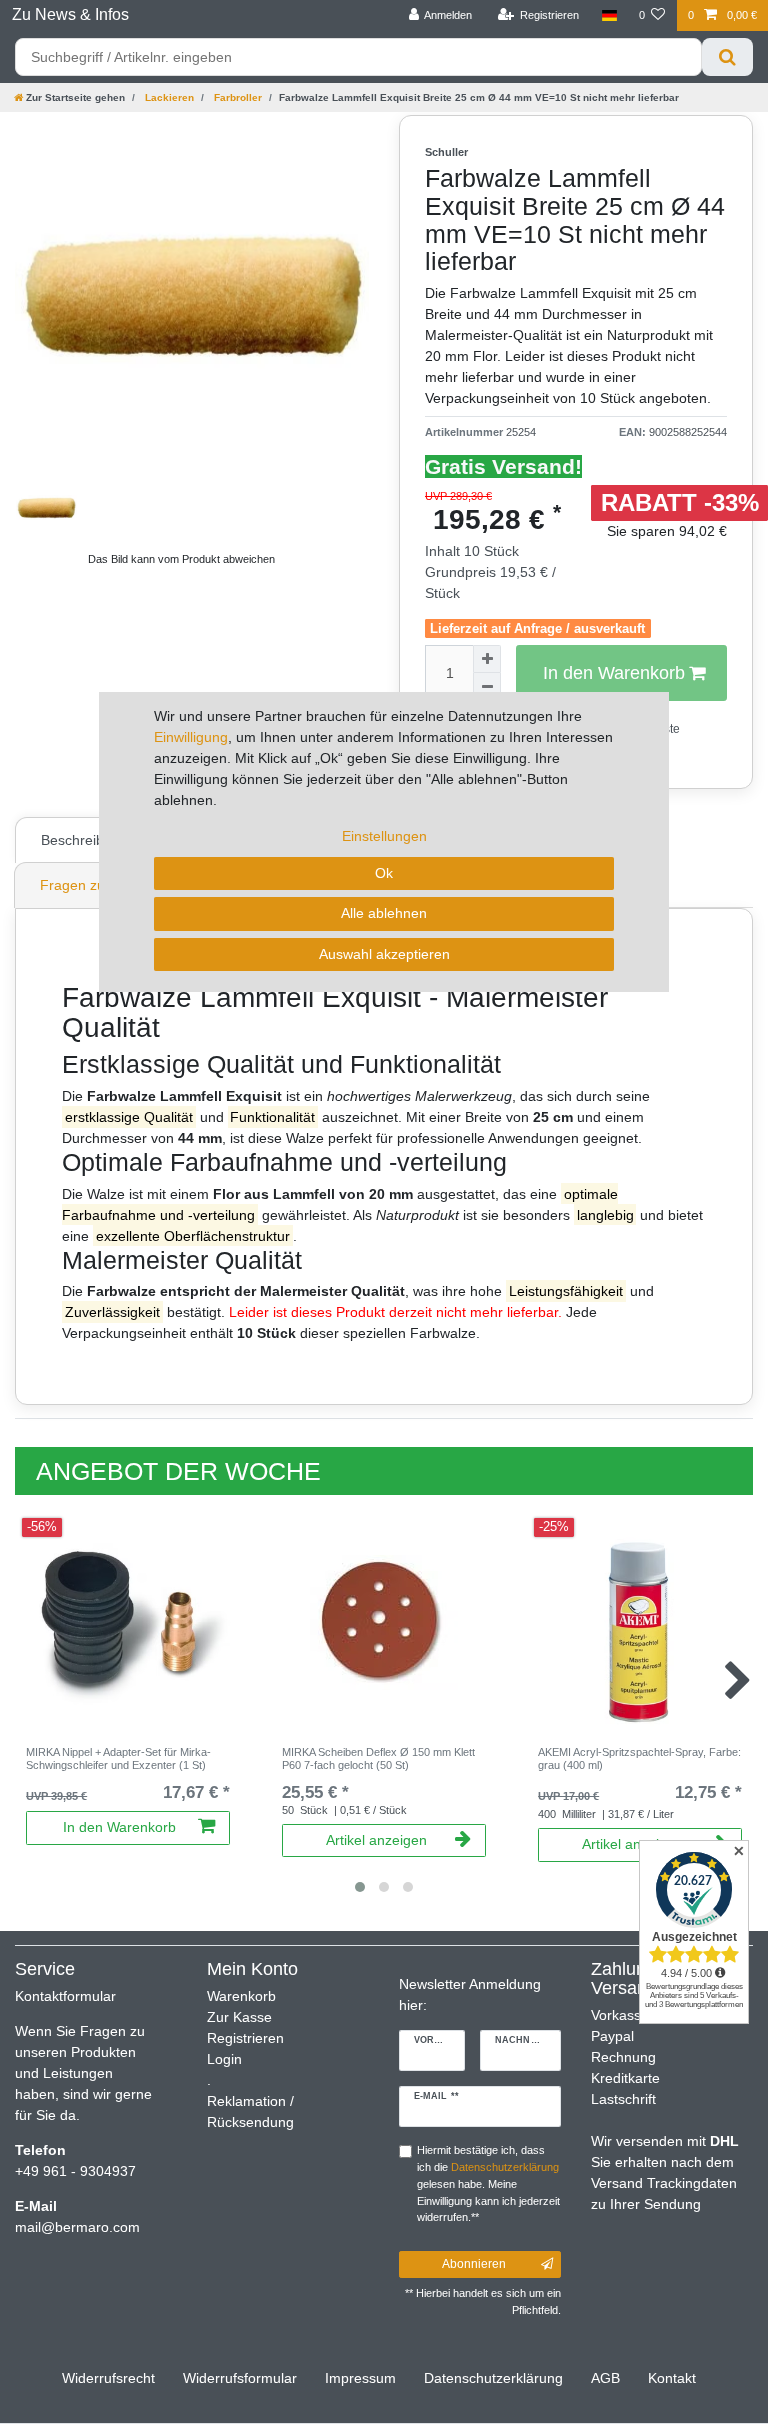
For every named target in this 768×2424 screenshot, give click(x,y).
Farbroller (236, 97)
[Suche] (727, 57)
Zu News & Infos (70, 14)
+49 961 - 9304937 (75, 2171)
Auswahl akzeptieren (384, 954)
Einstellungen (384, 836)
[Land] (608, 15)
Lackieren (168, 97)
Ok (384, 873)
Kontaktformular (65, 1996)
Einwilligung (191, 737)
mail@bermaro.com (77, 2227)
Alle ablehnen (384, 913)
